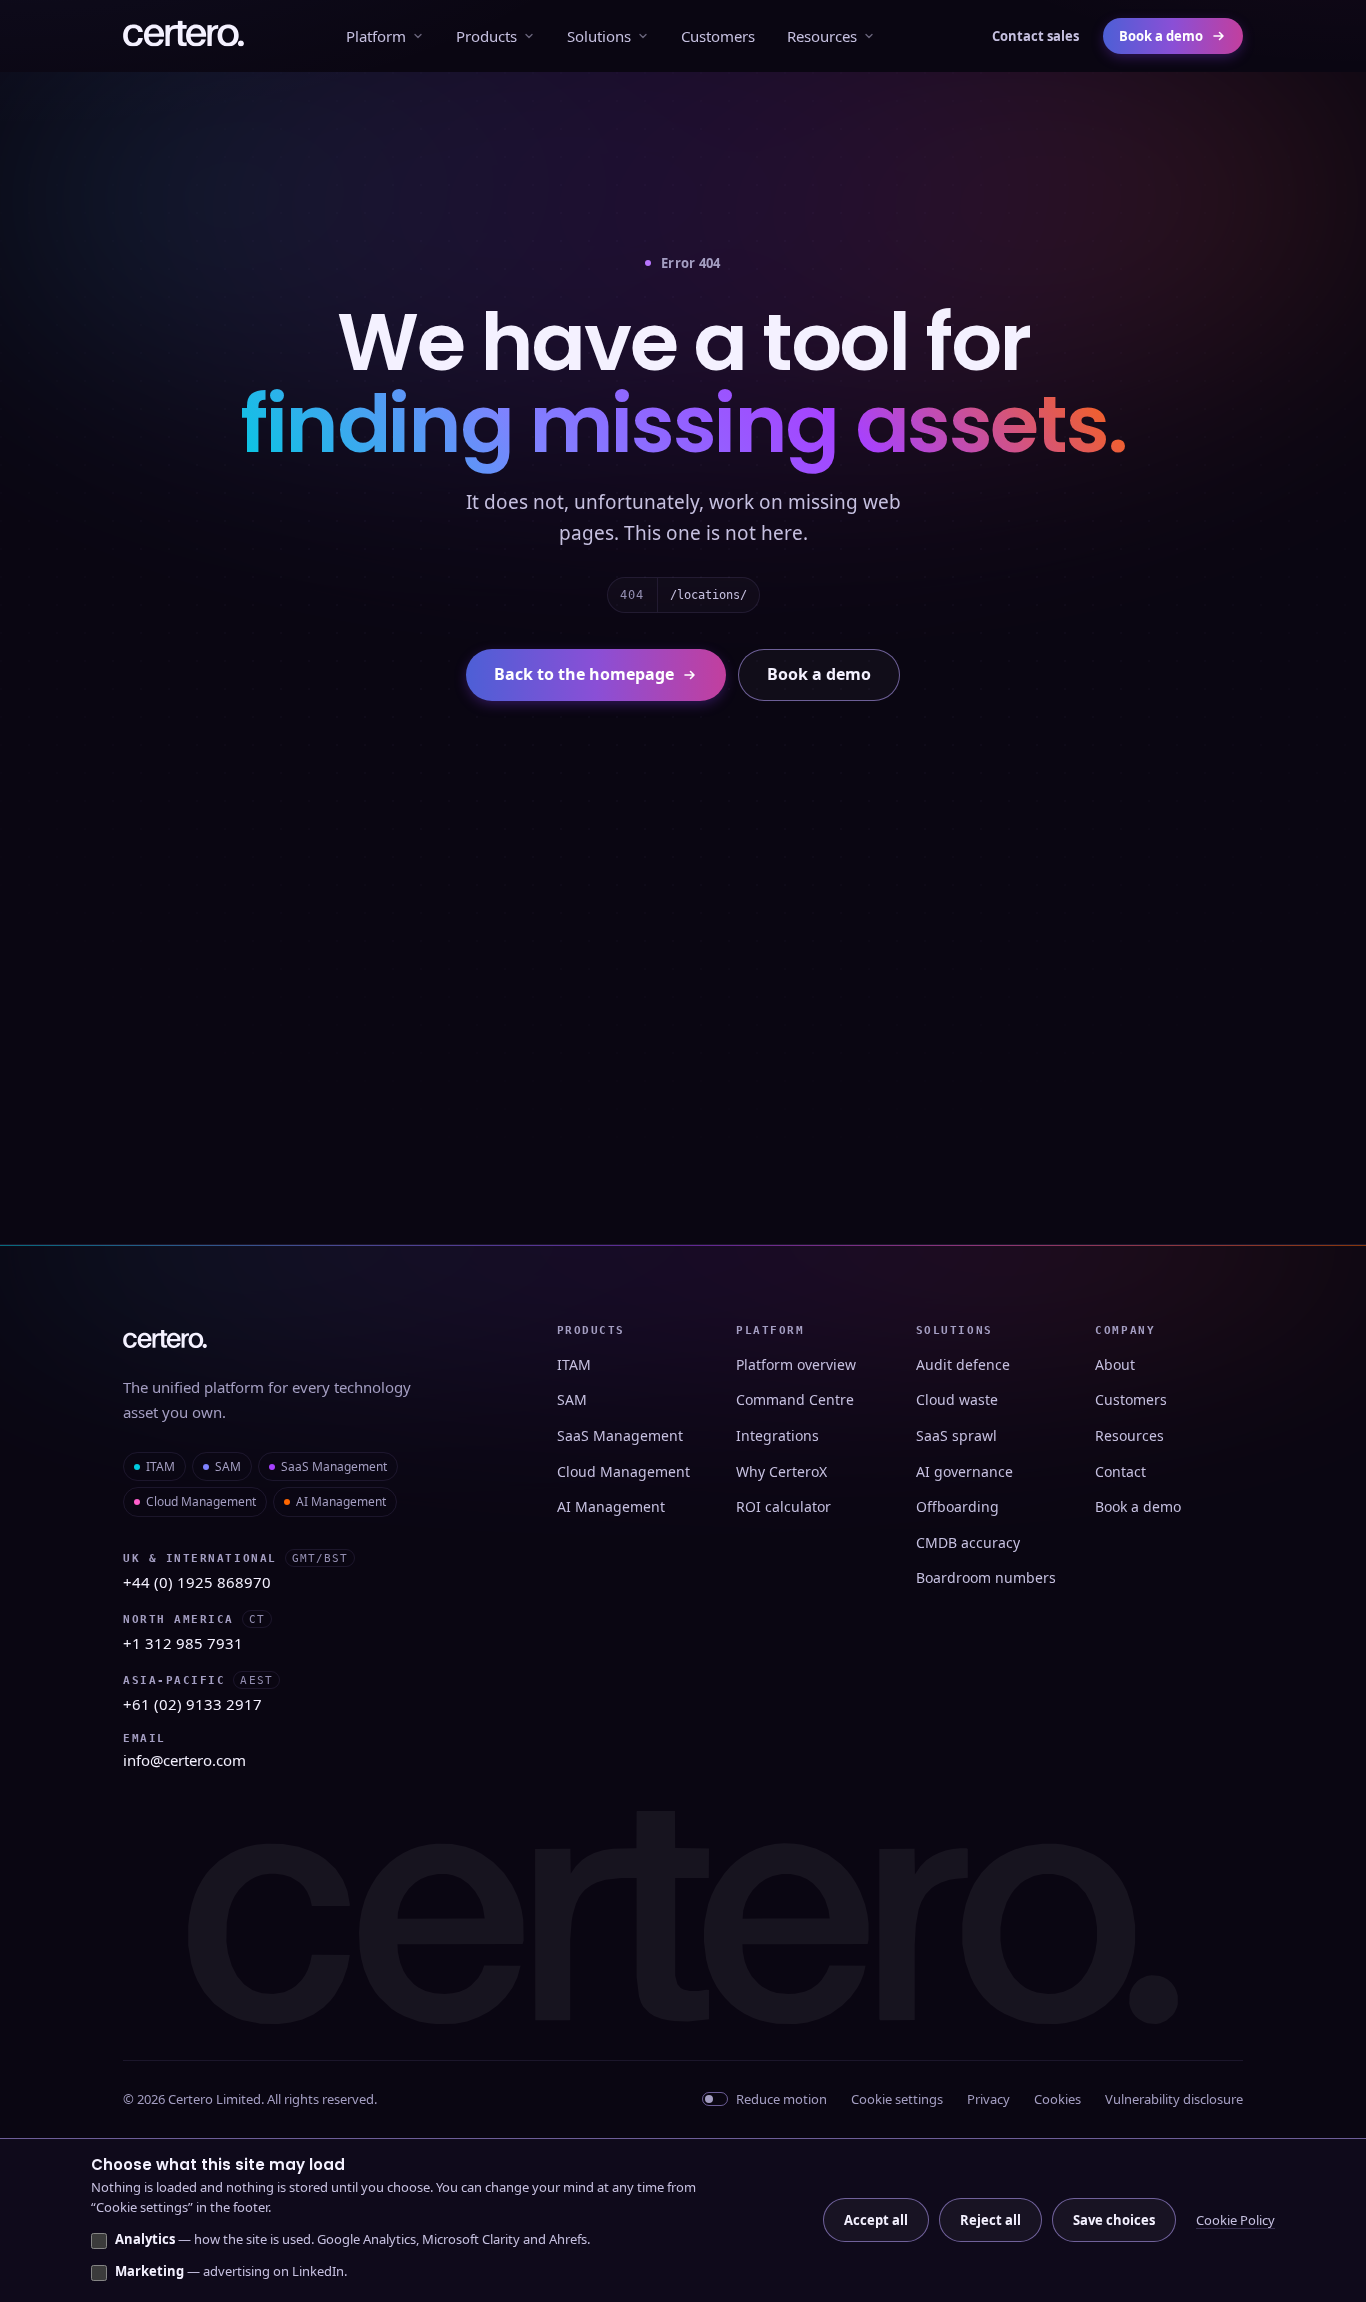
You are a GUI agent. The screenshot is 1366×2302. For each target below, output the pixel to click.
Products (486, 36)
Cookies (1057, 2099)
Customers (718, 36)
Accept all (876, 2220)
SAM (228, 1466)
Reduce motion (781, 2099)
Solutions (599, 36)
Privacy (988, 2099)
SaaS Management (334, 1466)
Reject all (990, 2220)
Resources (822, 36)
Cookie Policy (1235, 2220)
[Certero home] (183, 36)
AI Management (341, 1501)
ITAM (160, 1466)
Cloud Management (201, 1501)
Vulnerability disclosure (1174, 2099)
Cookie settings (897, 2099)
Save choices (1114, 2220)
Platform (376, 36)
